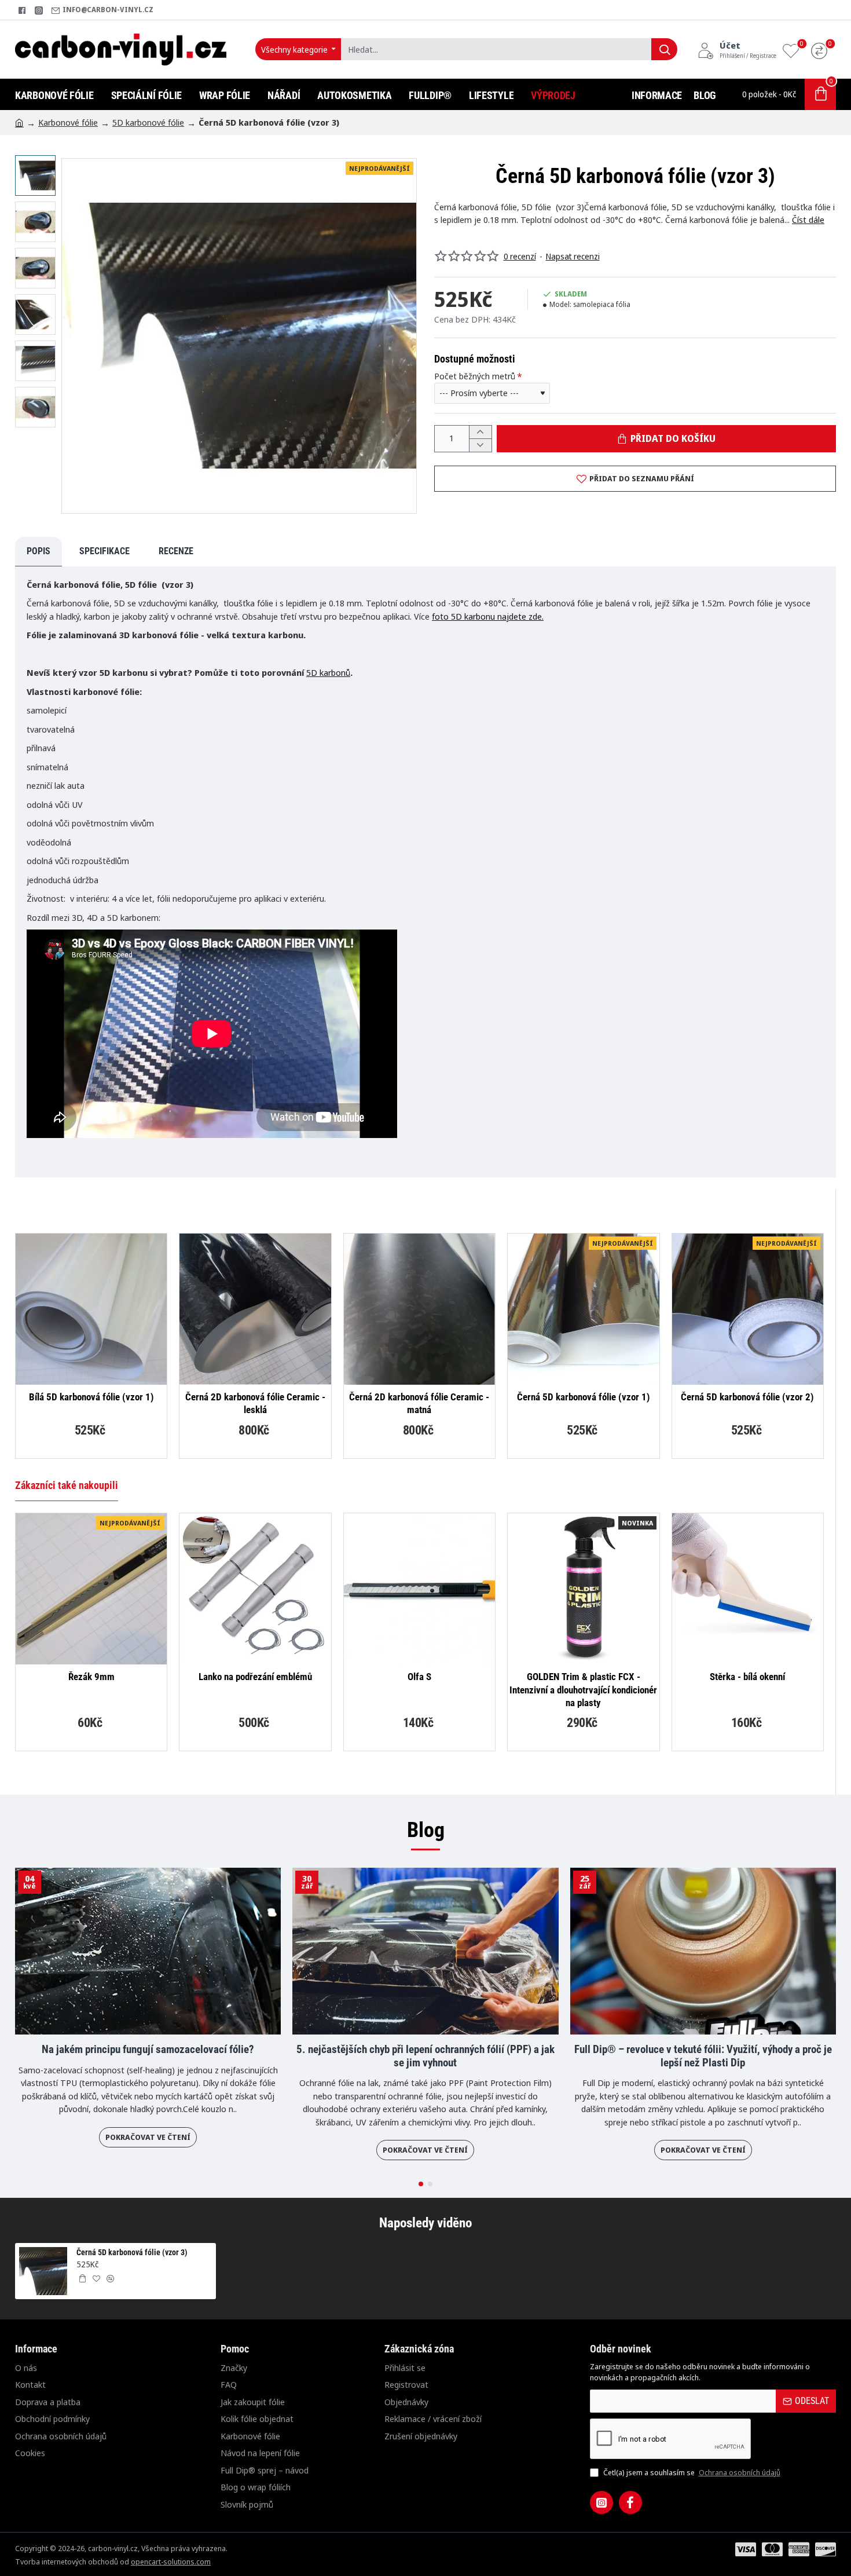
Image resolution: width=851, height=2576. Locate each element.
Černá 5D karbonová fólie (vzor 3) (132, 2252)
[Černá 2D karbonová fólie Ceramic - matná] (419, 1309)
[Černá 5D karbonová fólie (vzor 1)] (583, 1309)
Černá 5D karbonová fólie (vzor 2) (747, 1397)
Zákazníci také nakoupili (67, 1485)
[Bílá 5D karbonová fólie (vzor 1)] (91, 1309)
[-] (480, 445)
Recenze (176, 551)
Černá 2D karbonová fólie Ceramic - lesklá (255, 1403)
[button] (38, 164)
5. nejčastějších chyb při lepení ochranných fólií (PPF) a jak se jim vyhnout (425, 2056)
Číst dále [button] (808, 219)
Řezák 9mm (91, 1677)
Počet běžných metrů (475, 376)
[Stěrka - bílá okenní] (748, 1589)
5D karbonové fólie (148, 122)
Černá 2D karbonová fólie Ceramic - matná (419, 1403)
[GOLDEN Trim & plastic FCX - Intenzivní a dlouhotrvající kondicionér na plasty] (583, 1589)
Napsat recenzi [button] (573, 256)
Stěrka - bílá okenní (747, 1677)
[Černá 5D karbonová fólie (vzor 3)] (43, 2271)
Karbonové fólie (68, 122)
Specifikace (104, 551)
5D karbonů (328, 672)
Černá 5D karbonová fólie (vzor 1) (584, 1397)
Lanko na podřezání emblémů (255, 1677)
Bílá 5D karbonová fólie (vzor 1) (91, 1397)
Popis (38, 551)
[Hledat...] (664, 49)
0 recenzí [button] (520, 256)
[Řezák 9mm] (91, 1589)
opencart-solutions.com (171, 2562)
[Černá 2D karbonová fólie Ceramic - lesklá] (255, 1309)
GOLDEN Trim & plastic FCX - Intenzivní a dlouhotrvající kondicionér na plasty (583, 1689)
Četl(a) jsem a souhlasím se (691, 2472)
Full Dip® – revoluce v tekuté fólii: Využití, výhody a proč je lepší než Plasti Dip (703, 2056)
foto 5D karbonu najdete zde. (488, 616)
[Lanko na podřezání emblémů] (255, 1589)
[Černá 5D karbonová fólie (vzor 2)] (748, 1309)
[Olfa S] (419, 1589)
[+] (480, 432)
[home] (19, 122)
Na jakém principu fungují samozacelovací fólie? (148, 2050)
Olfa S (419, 1677)
